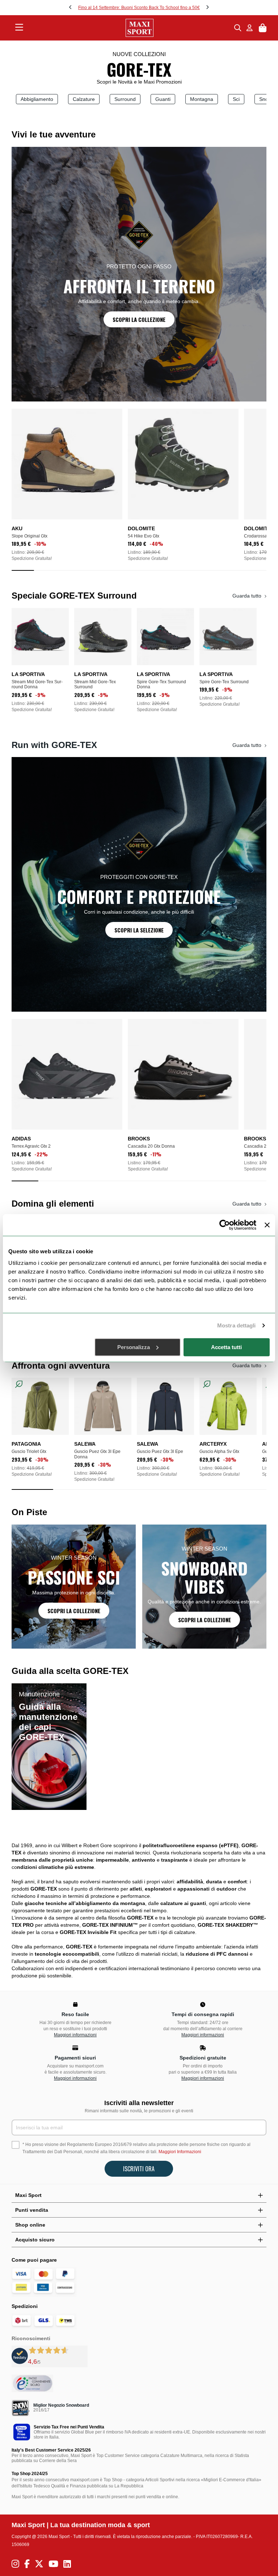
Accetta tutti (226, 1347)
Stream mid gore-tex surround (95, 684)
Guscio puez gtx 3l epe (160, 1451)
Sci (236, 99)
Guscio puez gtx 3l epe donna (97, 1454)
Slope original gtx (30, 536)
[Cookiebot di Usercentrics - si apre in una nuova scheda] (225, 1225)
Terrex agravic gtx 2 (31, 1146)
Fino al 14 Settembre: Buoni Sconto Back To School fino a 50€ (139, 8)
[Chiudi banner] (267, 1225)
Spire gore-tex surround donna (161, 684)
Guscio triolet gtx (29, 1451)
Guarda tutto (248, 596)
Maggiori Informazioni (180, 2152)
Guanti (163, 99)
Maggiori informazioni (75, 2035)
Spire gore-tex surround (224, 682)
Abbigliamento (37, 99)
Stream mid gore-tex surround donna (37, 684)
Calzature (84, 99)
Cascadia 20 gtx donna (151, 1146)
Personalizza (134, 1347)
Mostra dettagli (237, 1325)
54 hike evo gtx (147, 536)
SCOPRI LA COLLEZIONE (139, 319)
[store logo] (129, 28)
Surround (125, 99)
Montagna (202, 99)
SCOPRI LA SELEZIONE (139, 930)
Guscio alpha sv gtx (219, 1451)
